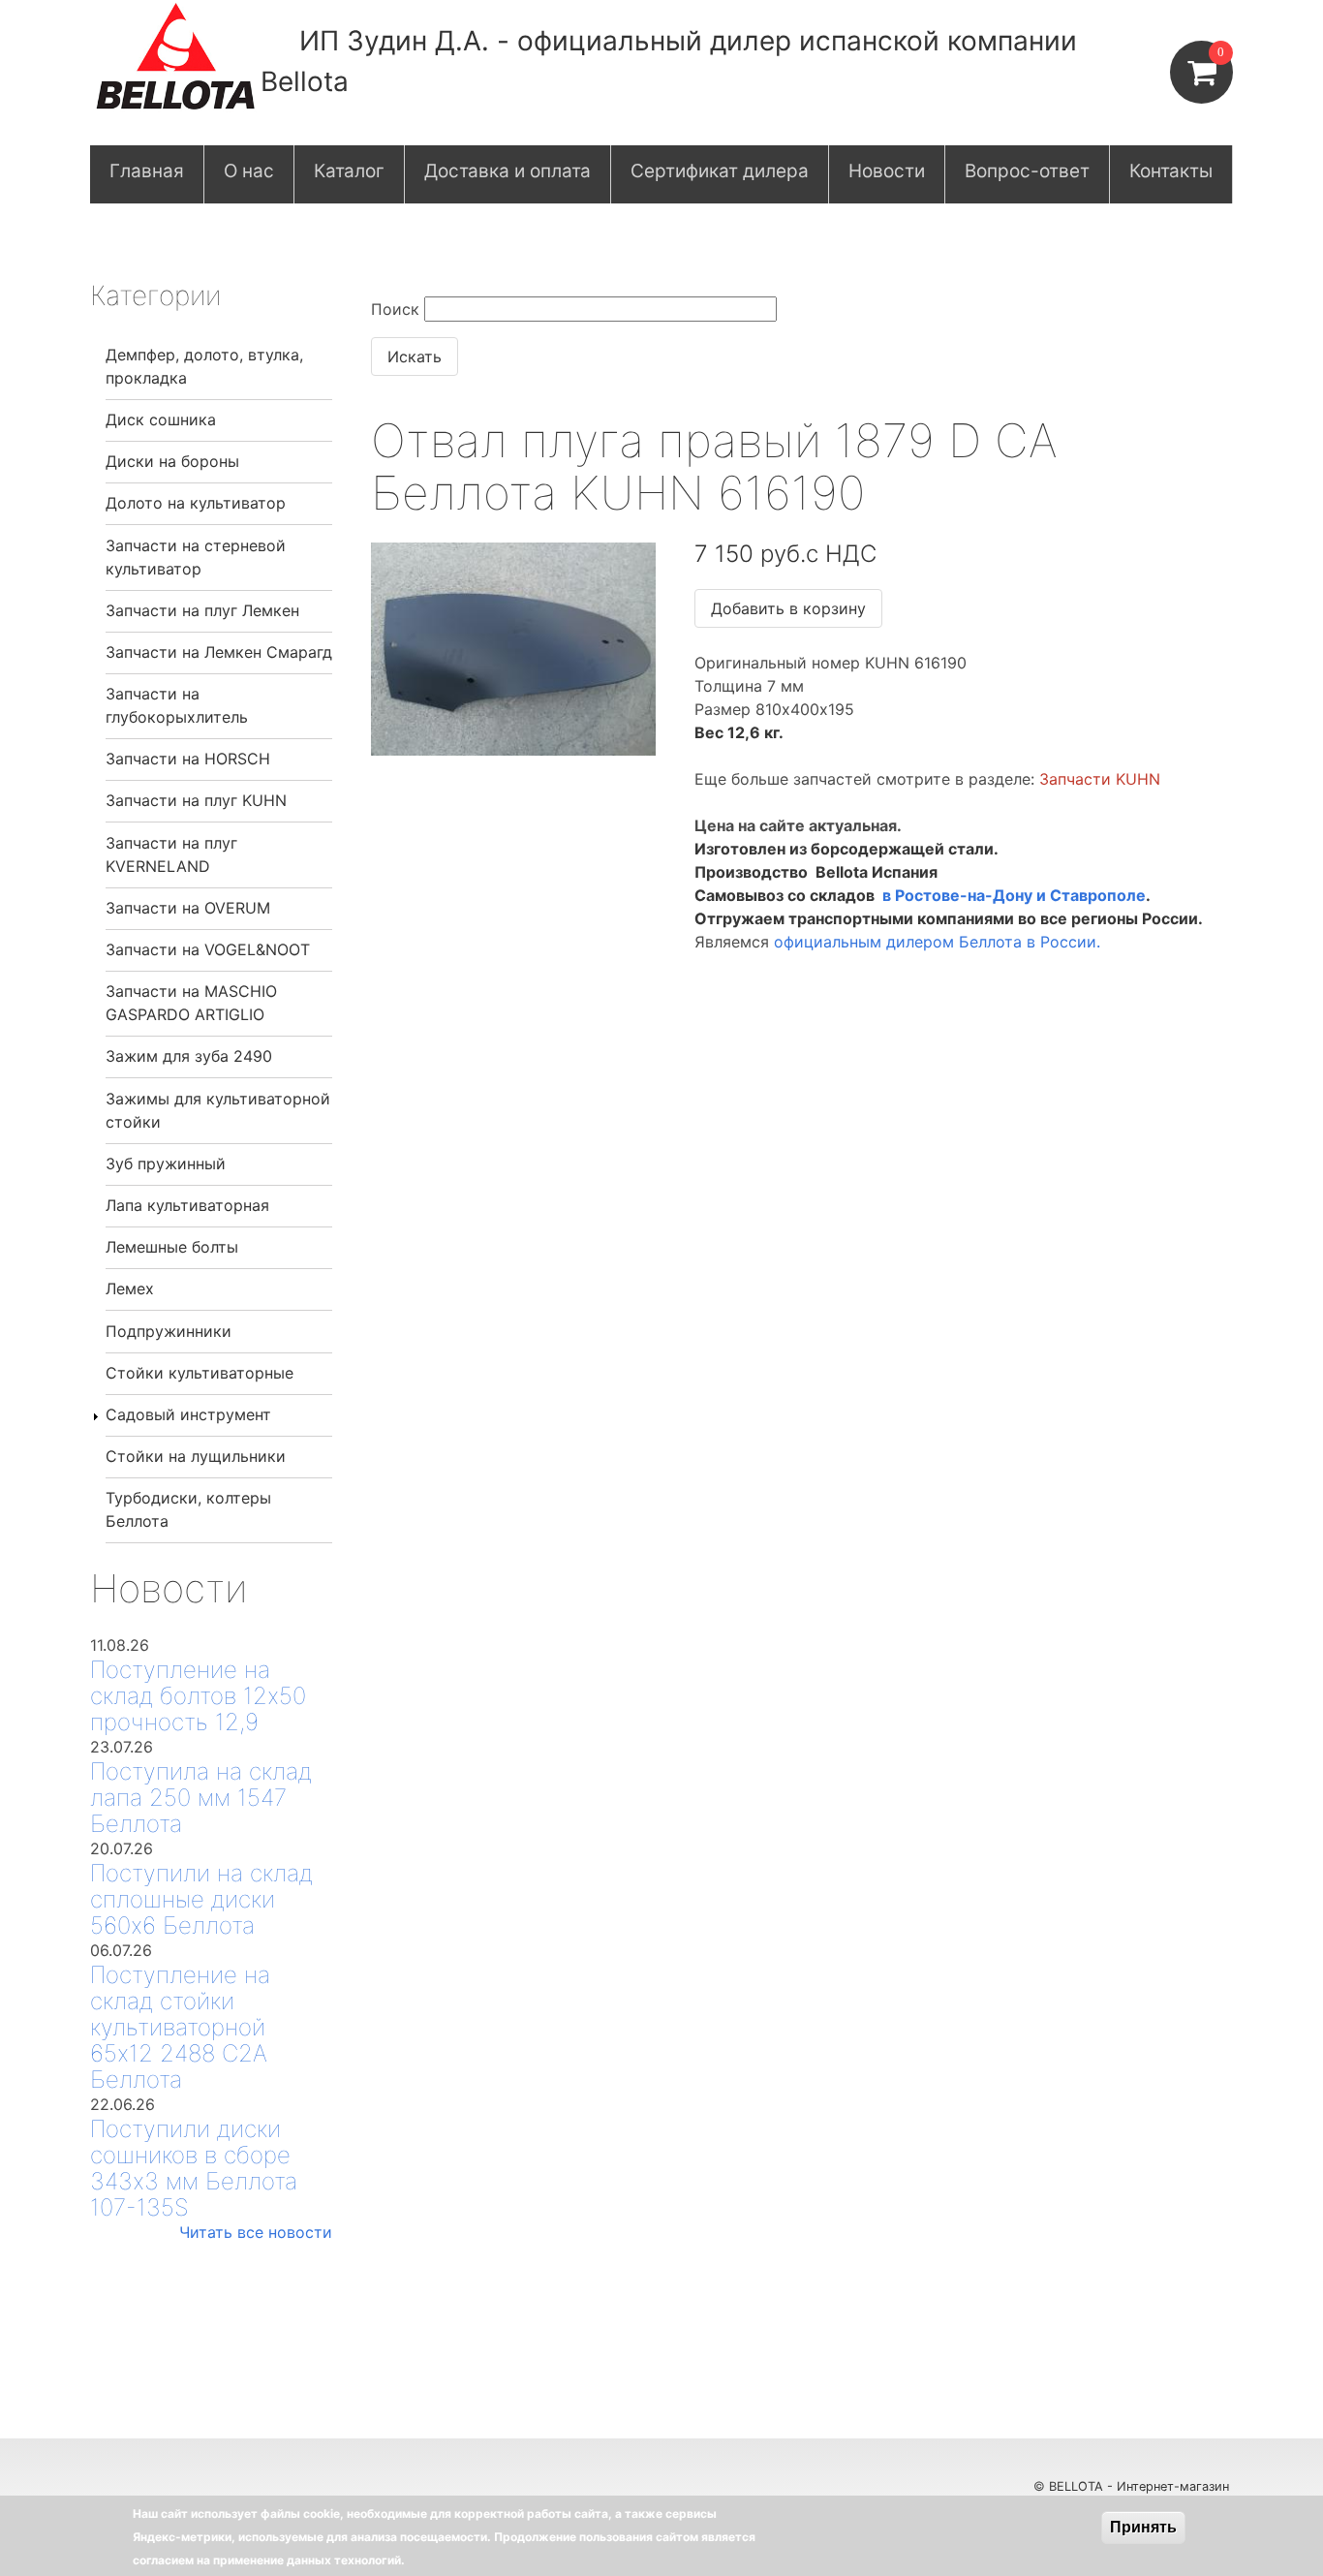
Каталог (349, 171)
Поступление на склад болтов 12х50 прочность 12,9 (198, 1696)
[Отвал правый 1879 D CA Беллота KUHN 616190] (513, 750)
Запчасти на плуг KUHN (196, 800)
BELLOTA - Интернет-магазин (1141, 2486)
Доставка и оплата (508, 171)
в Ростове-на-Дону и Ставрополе (1014, 895)
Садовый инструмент (188, 1414)
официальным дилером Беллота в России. (937, 942)
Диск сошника (161, 419)
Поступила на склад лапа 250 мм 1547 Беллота (201, 1798)
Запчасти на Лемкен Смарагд (219, 652)
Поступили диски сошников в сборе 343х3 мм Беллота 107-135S (194, 2168)
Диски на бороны (172, 461)
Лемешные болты (172, 1247)
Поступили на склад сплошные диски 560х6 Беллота (201, 1899)
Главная (147, 171)
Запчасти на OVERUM (188, 908)
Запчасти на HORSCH (188, 759)
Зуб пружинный (166, 1164)
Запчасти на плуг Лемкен (202, 610)
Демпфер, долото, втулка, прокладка (204, 366)
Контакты (1171, 171)
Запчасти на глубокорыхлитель (177, 705)
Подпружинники (169, 1331)
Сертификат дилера (720, 171)
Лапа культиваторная (187, 1205)
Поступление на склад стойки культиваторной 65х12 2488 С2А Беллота (180, 2027)
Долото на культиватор (196, 503)
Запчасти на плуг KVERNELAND (171, 854)
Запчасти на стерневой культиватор (196, 557)
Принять (1143, 2527)
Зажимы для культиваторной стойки (218, 1110)
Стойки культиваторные (200, 1373)
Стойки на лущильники (196, 1456)
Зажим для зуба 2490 (189, 1056)
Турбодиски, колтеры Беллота (188, 1509)
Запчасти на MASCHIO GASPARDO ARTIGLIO (191, 1003)
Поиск (395, 309)
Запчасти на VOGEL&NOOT (208, 949)
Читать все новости (256, 2232)
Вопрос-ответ (1027, 171)
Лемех (130, 1288)
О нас (249, 171)
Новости (887, 171)
